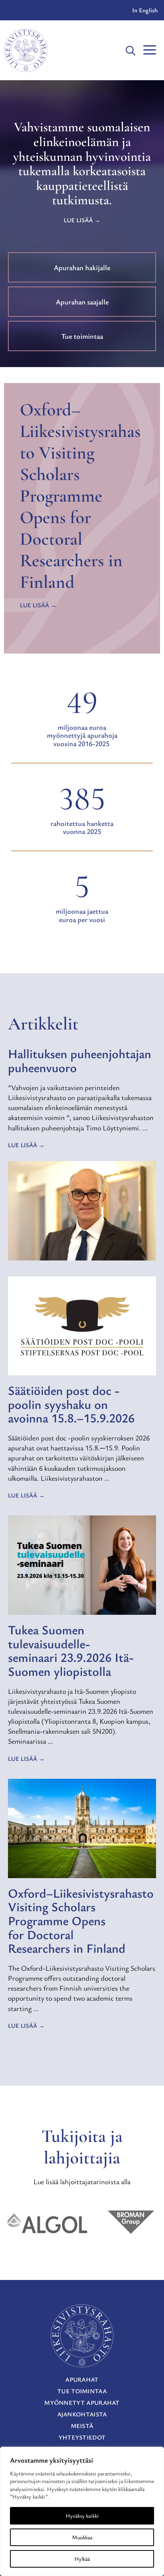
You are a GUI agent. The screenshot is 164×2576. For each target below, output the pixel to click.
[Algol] (47, 2223)
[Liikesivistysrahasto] (26, 50)
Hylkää (82, 2559)
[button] (131, 50)
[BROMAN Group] (131, 2223)
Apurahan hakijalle (82, 267)
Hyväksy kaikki (82, 2516)
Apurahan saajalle (82, 302)
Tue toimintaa (82, 336)
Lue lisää (78, 220)
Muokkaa (82, 2537)
